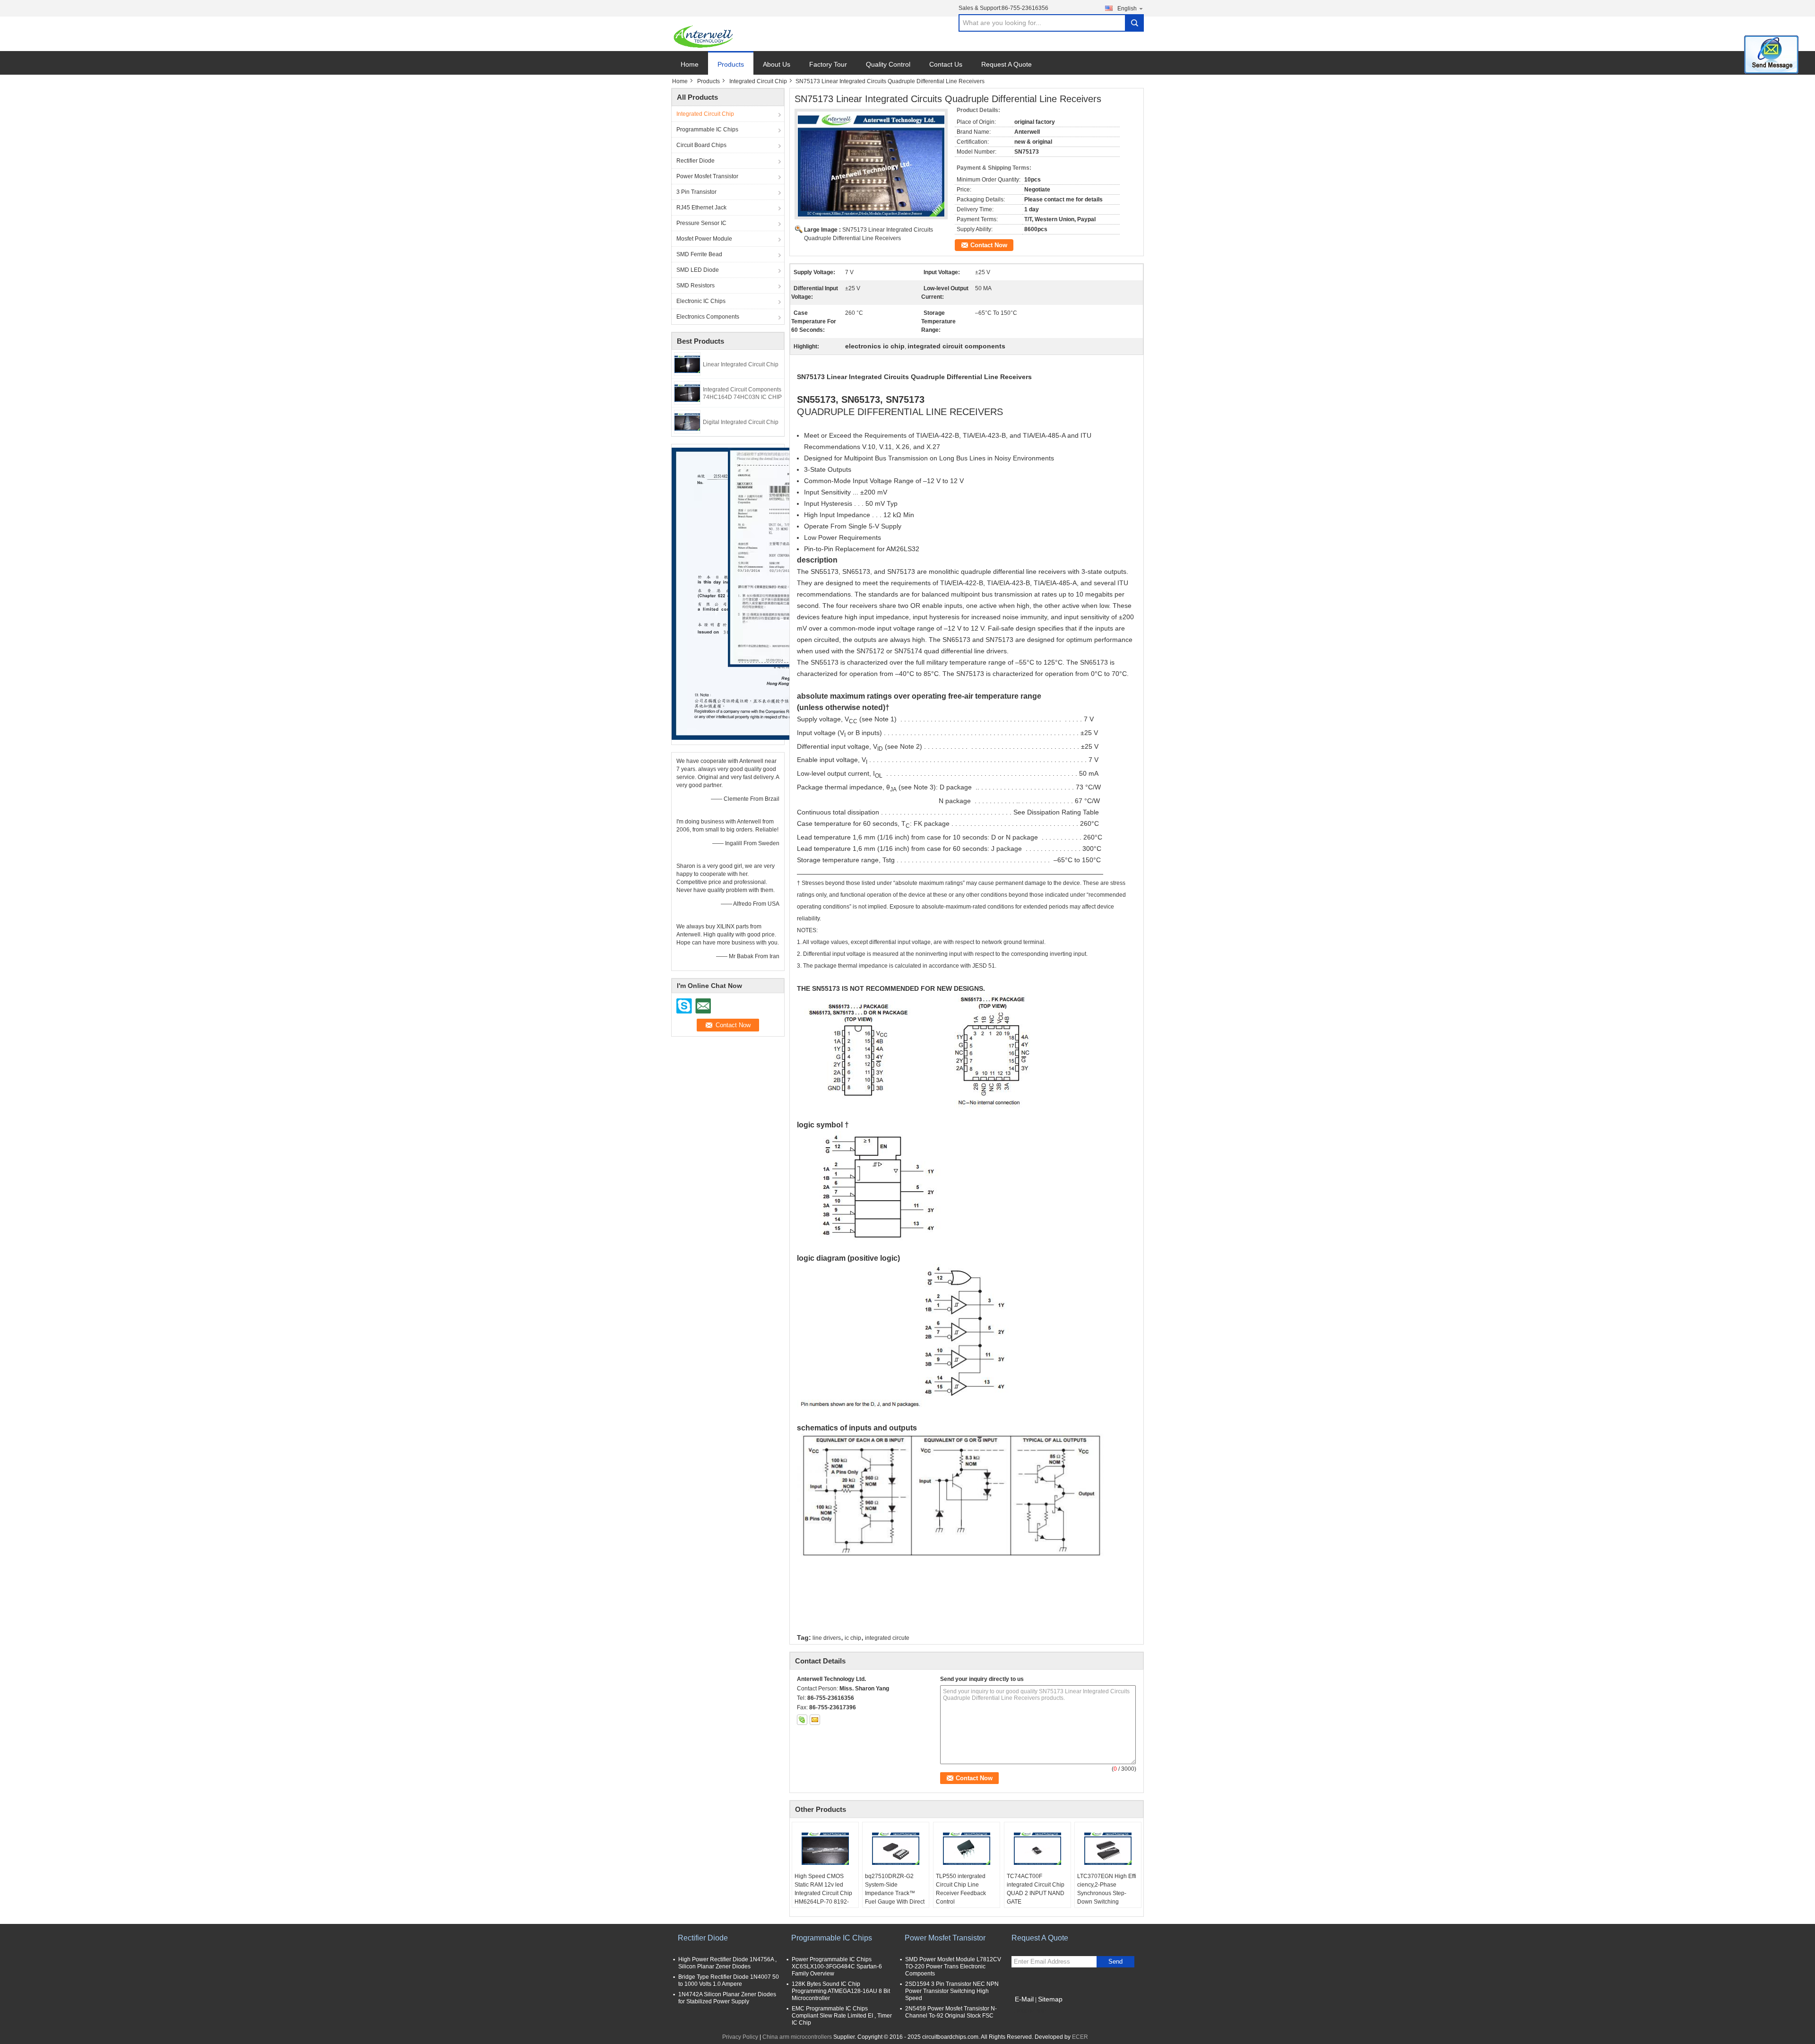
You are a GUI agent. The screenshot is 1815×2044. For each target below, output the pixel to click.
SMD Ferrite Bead (699, 254)
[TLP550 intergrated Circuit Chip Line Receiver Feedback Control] (967, 1848)
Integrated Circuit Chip (758, 81)
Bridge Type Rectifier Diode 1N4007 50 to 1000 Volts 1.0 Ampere (729, 1980)
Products (731, 64)
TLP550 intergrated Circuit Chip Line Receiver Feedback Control (961, 1889)
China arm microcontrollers (797, 2037)
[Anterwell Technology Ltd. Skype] (802, 1720)
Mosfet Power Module (704, 239)
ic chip (853, 1638)
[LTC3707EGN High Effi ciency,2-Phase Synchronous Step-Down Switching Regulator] (1108, 1848)
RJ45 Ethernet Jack (701, 208)
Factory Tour (828, 64)
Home (690, 64)
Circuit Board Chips (701, 145)
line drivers (827, 1638)
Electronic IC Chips (701, 301)
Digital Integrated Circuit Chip (741, 422)
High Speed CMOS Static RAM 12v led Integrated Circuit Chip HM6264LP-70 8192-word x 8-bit (823, 1893)
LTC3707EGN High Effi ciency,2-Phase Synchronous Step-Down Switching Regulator (1107, 1893)
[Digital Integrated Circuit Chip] (687, 421)
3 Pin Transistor (696, 192)
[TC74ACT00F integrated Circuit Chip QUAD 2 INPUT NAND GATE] (1037, 1848)
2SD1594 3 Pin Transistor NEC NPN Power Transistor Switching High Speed (952, 1991)
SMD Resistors (696, 286)
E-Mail (1024, 1999)
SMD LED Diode (698, 270)
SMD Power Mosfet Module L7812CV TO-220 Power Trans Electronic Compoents (953, 1966)
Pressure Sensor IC (701, 223)
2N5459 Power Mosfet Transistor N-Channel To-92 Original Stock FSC (951, 2012)
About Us (777, 64)
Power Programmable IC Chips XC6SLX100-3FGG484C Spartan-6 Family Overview (837, 1966)
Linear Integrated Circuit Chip (741, 364)
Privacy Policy (740, 2037)
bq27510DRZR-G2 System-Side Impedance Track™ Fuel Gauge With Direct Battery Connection (895, 1893)
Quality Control (888, 64)
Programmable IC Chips (707, 130)
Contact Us (946, 64)
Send (1115, 1962)
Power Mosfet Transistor (707, 176)
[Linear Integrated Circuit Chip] (687, 364)
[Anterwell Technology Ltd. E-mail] (815, 1720)
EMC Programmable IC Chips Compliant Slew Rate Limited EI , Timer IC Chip (842, 2016)
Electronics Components (708, 317)
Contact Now (989, 245)
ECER (1080, 2037)
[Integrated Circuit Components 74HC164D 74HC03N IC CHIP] (687, 392)
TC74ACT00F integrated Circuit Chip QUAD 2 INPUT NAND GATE (1036, 1889)
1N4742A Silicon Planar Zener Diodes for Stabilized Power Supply (727, 1998)
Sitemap (1050, 1999)
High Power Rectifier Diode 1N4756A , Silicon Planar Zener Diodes (727, 1963)
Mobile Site (1032, 2011)
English (1127, 9)
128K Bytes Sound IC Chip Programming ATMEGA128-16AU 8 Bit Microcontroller (841, 1991)
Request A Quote (1007, 64)
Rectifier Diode (696, 161)
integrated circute (887, 1638)
